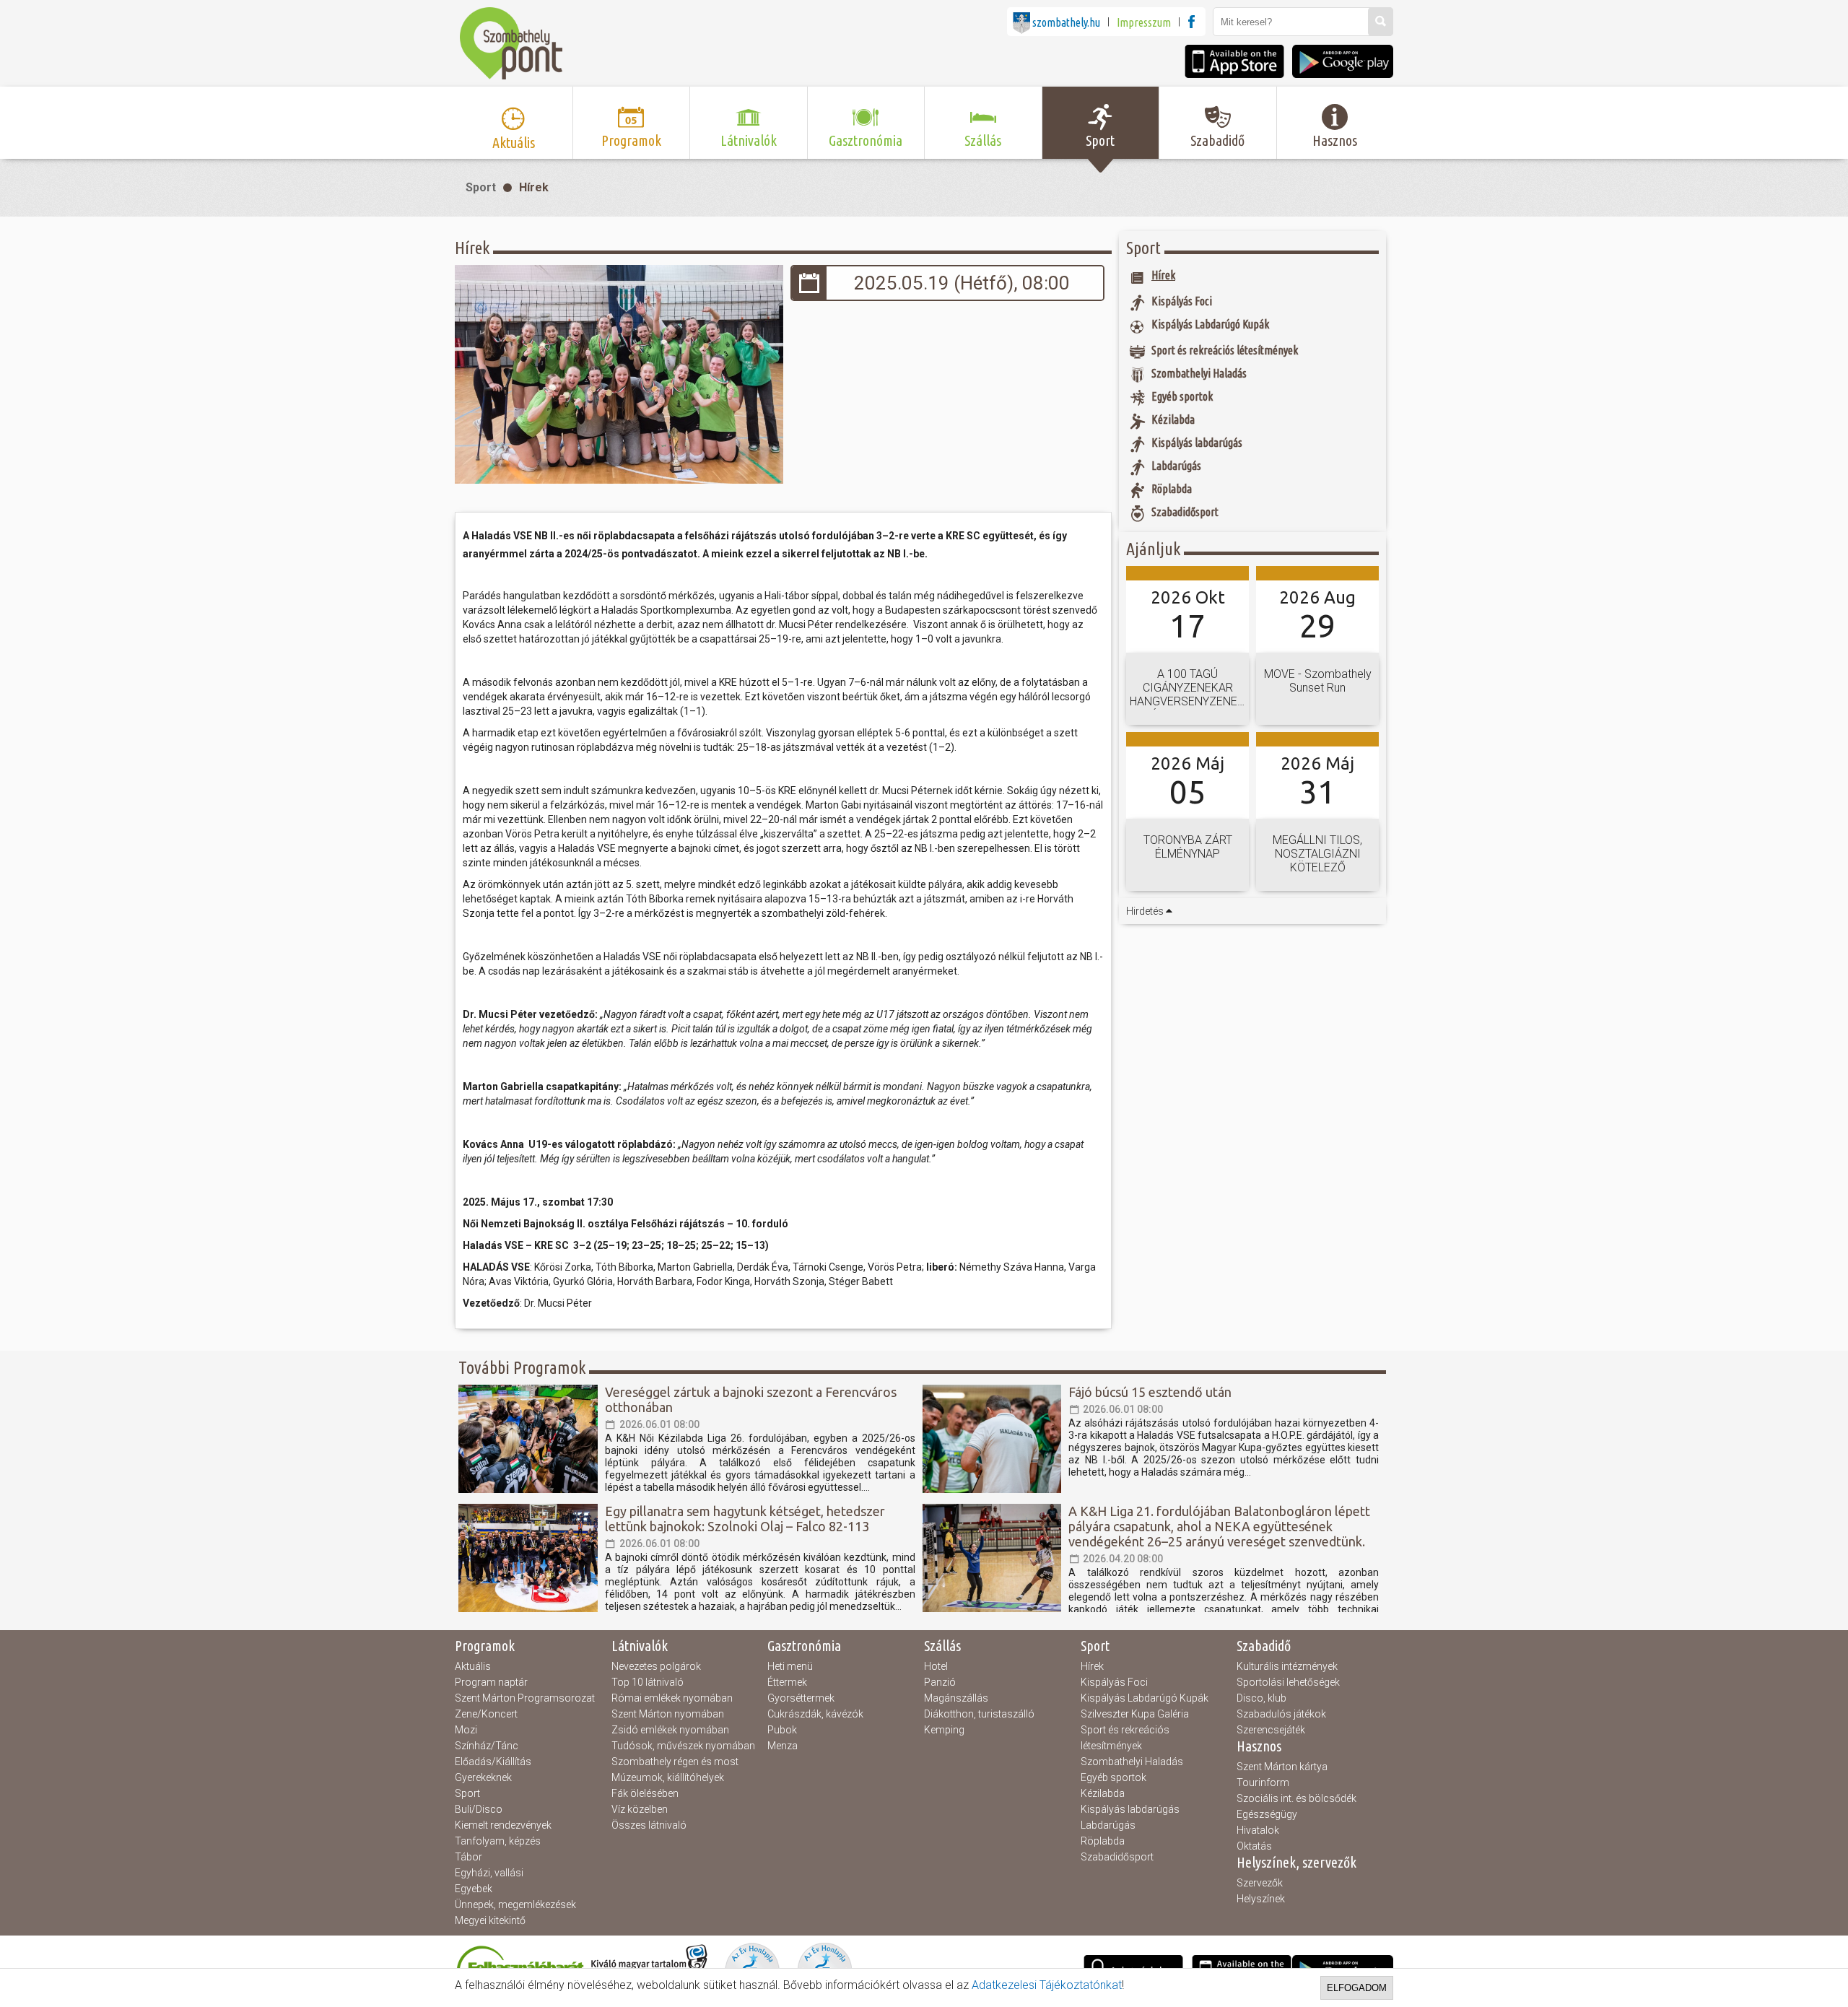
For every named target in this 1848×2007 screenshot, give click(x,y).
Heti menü (790, 1666)
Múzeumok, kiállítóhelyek (668, 1777)
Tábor (468, 1857)
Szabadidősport (1117, 1857)
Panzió (940, 1682)
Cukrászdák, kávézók (815, 1714)
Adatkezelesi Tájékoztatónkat (1047, 1985)
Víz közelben (640, 1809)
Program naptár (491, 1682)
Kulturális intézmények (1287, 1666)
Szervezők (1260, 1883)
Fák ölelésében (645, 1793)
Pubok (782, 1730)
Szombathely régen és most (675, 1762)
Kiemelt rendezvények (503, 1825)
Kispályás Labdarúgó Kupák (1145, 1698)
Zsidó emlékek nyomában (670, 1730)
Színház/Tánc (487, 1746)
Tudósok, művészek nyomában (683, 1746)
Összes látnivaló (649, 1825)
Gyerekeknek (483, 1777)
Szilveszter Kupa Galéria (1135, 1714)
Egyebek (474, 1889)
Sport (481, 187)
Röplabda (1103, 1841)
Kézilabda (1103, 1793)
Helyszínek (1261, 1899)
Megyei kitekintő (490, 1920)
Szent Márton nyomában (668, 1714)
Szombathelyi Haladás (1132, 1762)
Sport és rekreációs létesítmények (1125, 1738)
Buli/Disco (479, 1809)
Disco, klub (1261, 1698)
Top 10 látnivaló (648, 1682)
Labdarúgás (1108, 1825)
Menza (783, 1746)
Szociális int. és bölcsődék (1296, 1798)
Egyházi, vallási (489, 1873)
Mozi (466, 1730)
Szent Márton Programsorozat (525, 1698)
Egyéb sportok (1113, 1777)
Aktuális (473, 1666)
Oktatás (1254, 1846)
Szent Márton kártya (1282, 1767)
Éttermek (787, 1682)
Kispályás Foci (1114, 1682)
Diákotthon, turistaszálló (979, 1714)
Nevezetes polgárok (656, 1666)
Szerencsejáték (1271, 1730)
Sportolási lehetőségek (1288, 1682)
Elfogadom (1357, 1988)
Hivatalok (1258, 1830)
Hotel (936, 1666)
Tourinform (1263, 1782)
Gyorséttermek (801, 1698)
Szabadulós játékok (1281, 1714)
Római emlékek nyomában (672, 1698)
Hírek (534, 187)
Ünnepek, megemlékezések (515, 1904)
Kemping (944, 1730)
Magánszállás (956, 1698)
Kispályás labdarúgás (1130, 1809)
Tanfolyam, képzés (498, 1841)
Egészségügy (1267, 1814)
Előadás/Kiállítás (493, 1762)
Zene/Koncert (486, 1714)
